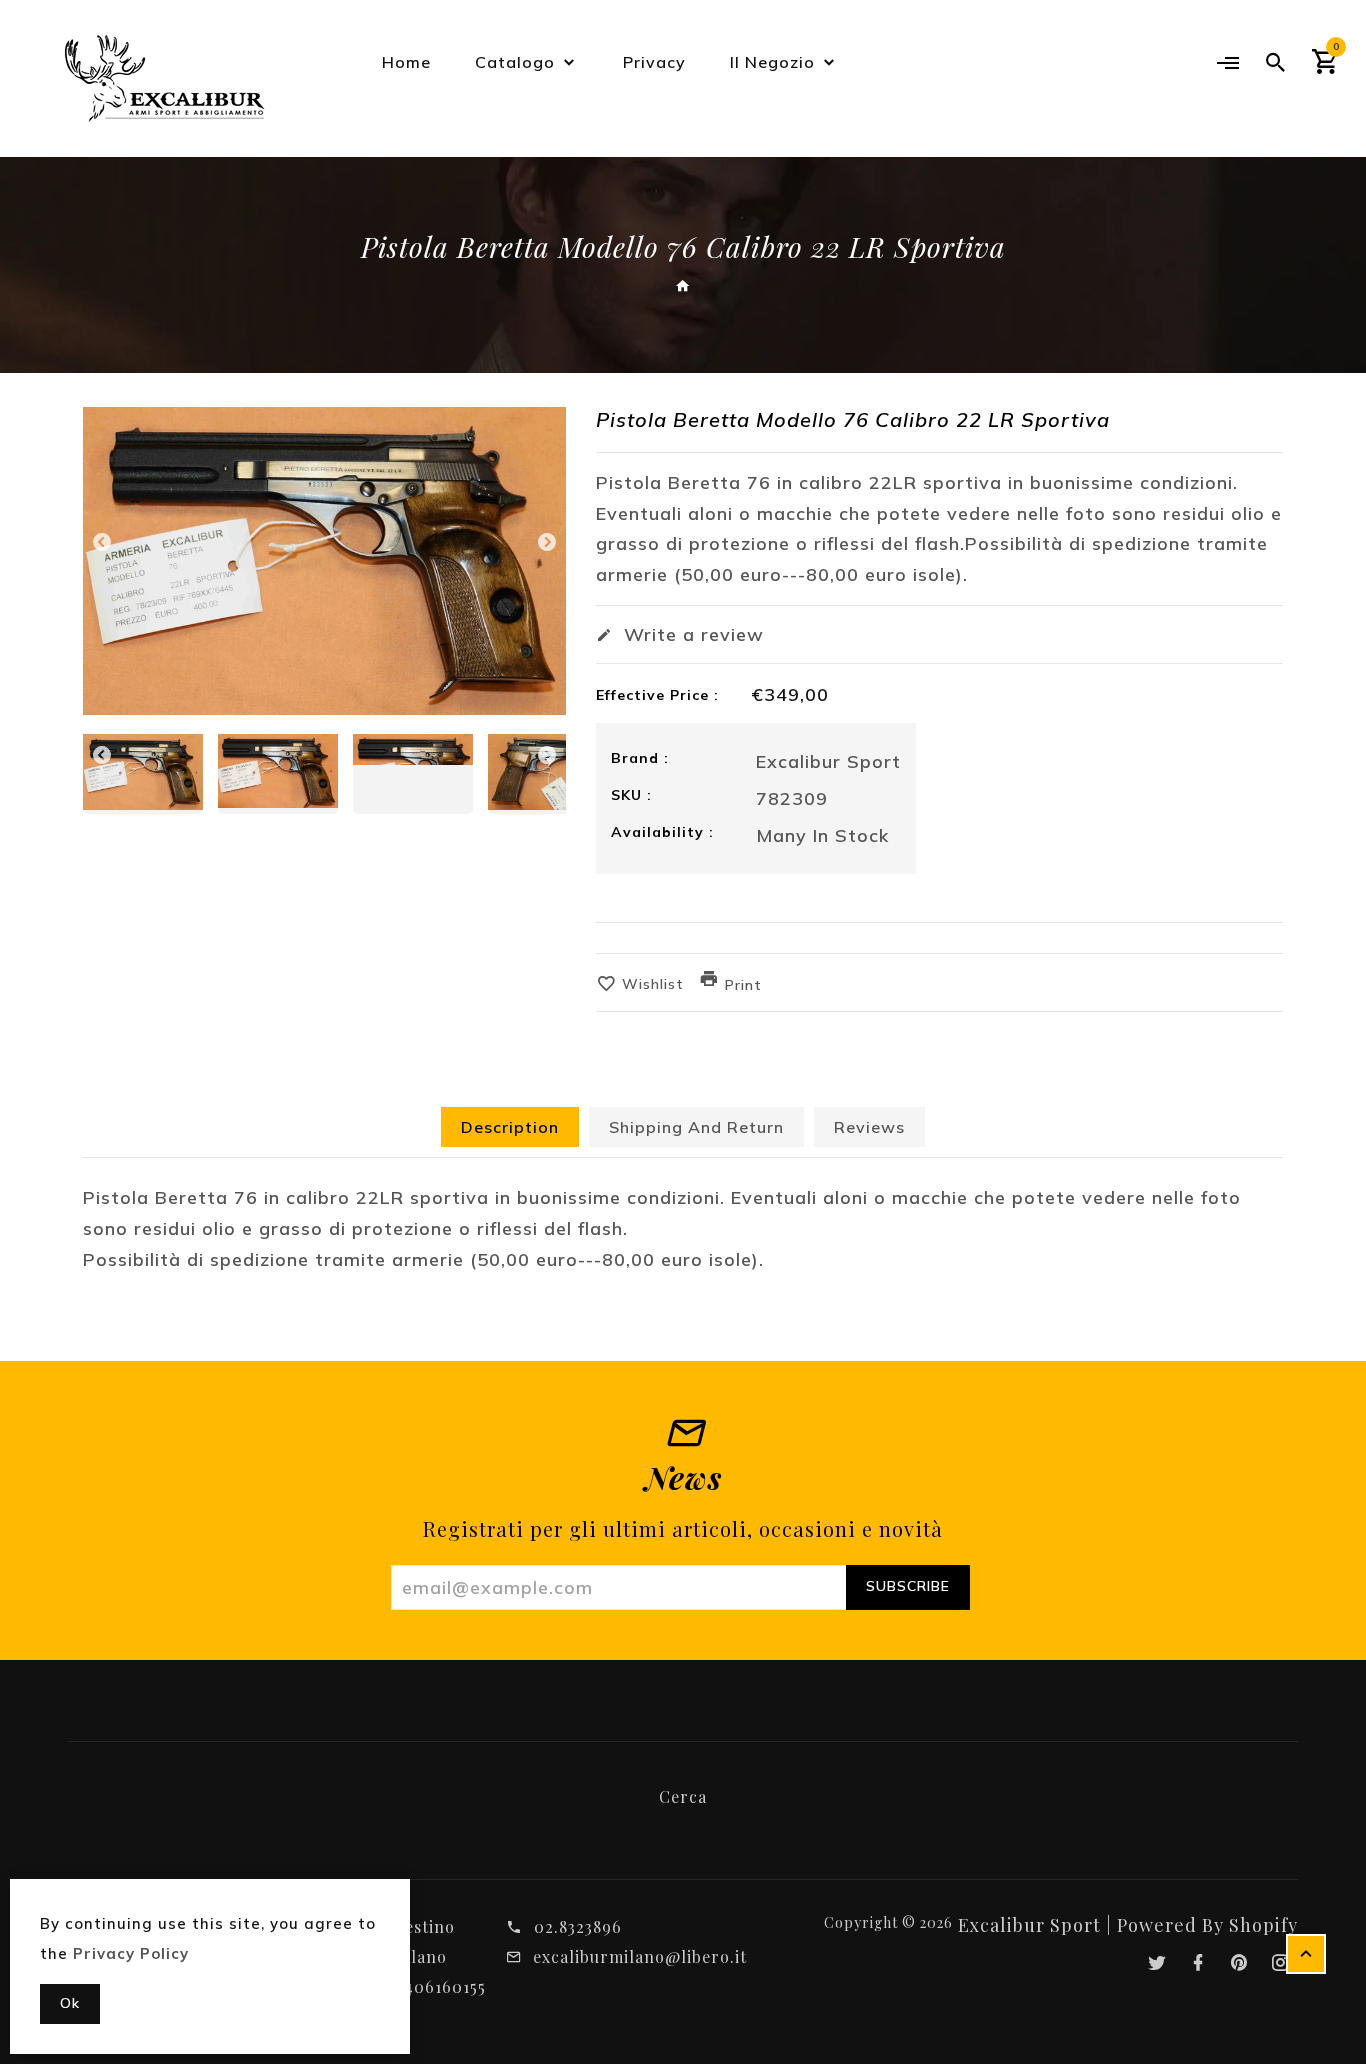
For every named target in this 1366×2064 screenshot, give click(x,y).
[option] (324, 560)
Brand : (640, 758)
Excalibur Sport (828, 761)
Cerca (683, 1796)
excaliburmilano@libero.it (640, 1956)
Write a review (691, 634)
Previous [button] (102, 547)
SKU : (631, 795)
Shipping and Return (696, 1127)
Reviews (869, 1127)
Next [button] (547, 547)
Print (743, 985)
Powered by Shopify (1207, 1925)
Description (510, 1127)
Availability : (662, 832)
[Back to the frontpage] (683, 287)
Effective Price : (657, 695)
